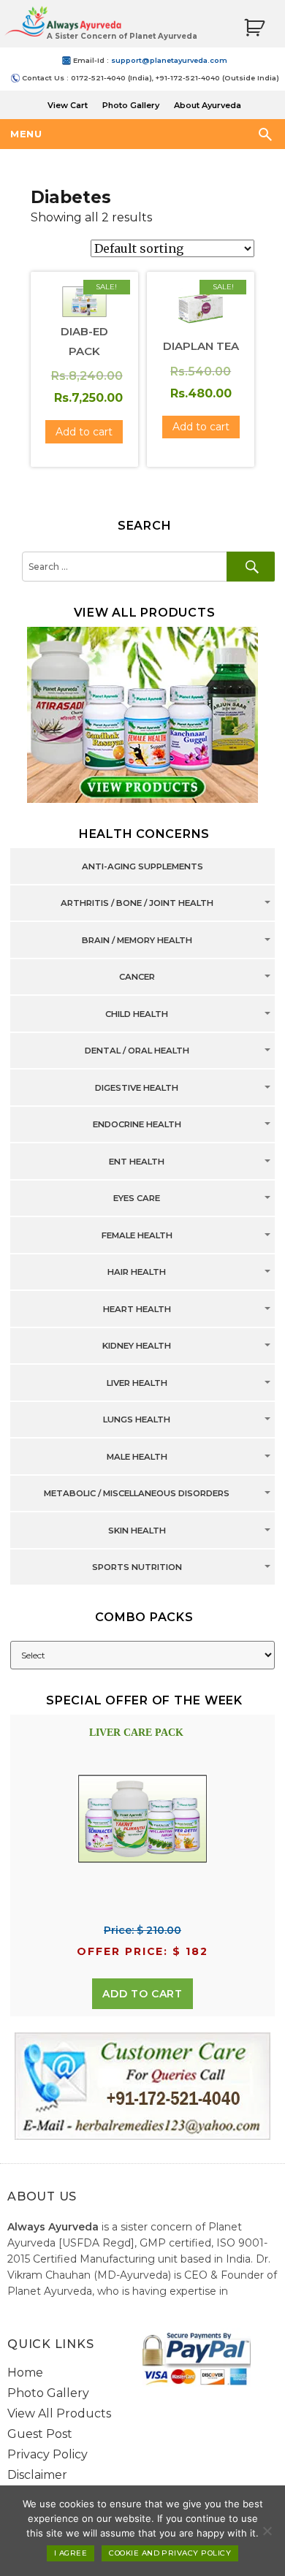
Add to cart (142, 1994)
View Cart (68, 105)
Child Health (137, 1014)
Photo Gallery (131, 105)
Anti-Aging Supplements (142, 866)
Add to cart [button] (84, 432)
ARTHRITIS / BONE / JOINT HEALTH (137, 904)
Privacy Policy (47, 2454)
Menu (26, 134)
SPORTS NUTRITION (137, 1568)
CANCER (137, 978)
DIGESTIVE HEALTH (137, 1088)
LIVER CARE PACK (136, 1733)
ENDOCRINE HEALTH (137, 1125)
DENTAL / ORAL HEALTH (137, 1051)
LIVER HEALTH (137, 1383)
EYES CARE (137, 1199)
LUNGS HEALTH (137, 1420)
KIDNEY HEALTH (137, 1346)
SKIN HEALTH (137, 1531)
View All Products (59, 2413)
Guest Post (40, 2434)
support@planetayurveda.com (169, 60)
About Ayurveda (208, 105)
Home (25, 2373)
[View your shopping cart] (254, 28)
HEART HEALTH (137, 1309)
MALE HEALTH (137, 1457)
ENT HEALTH (137, 1162)
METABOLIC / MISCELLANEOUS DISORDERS (137, 1494)
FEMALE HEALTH (137, 1235)
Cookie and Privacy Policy (170, 2553)
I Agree (71, 2553)
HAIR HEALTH (137, 1273)
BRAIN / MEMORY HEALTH (137, 940)
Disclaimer (37, 2475)
